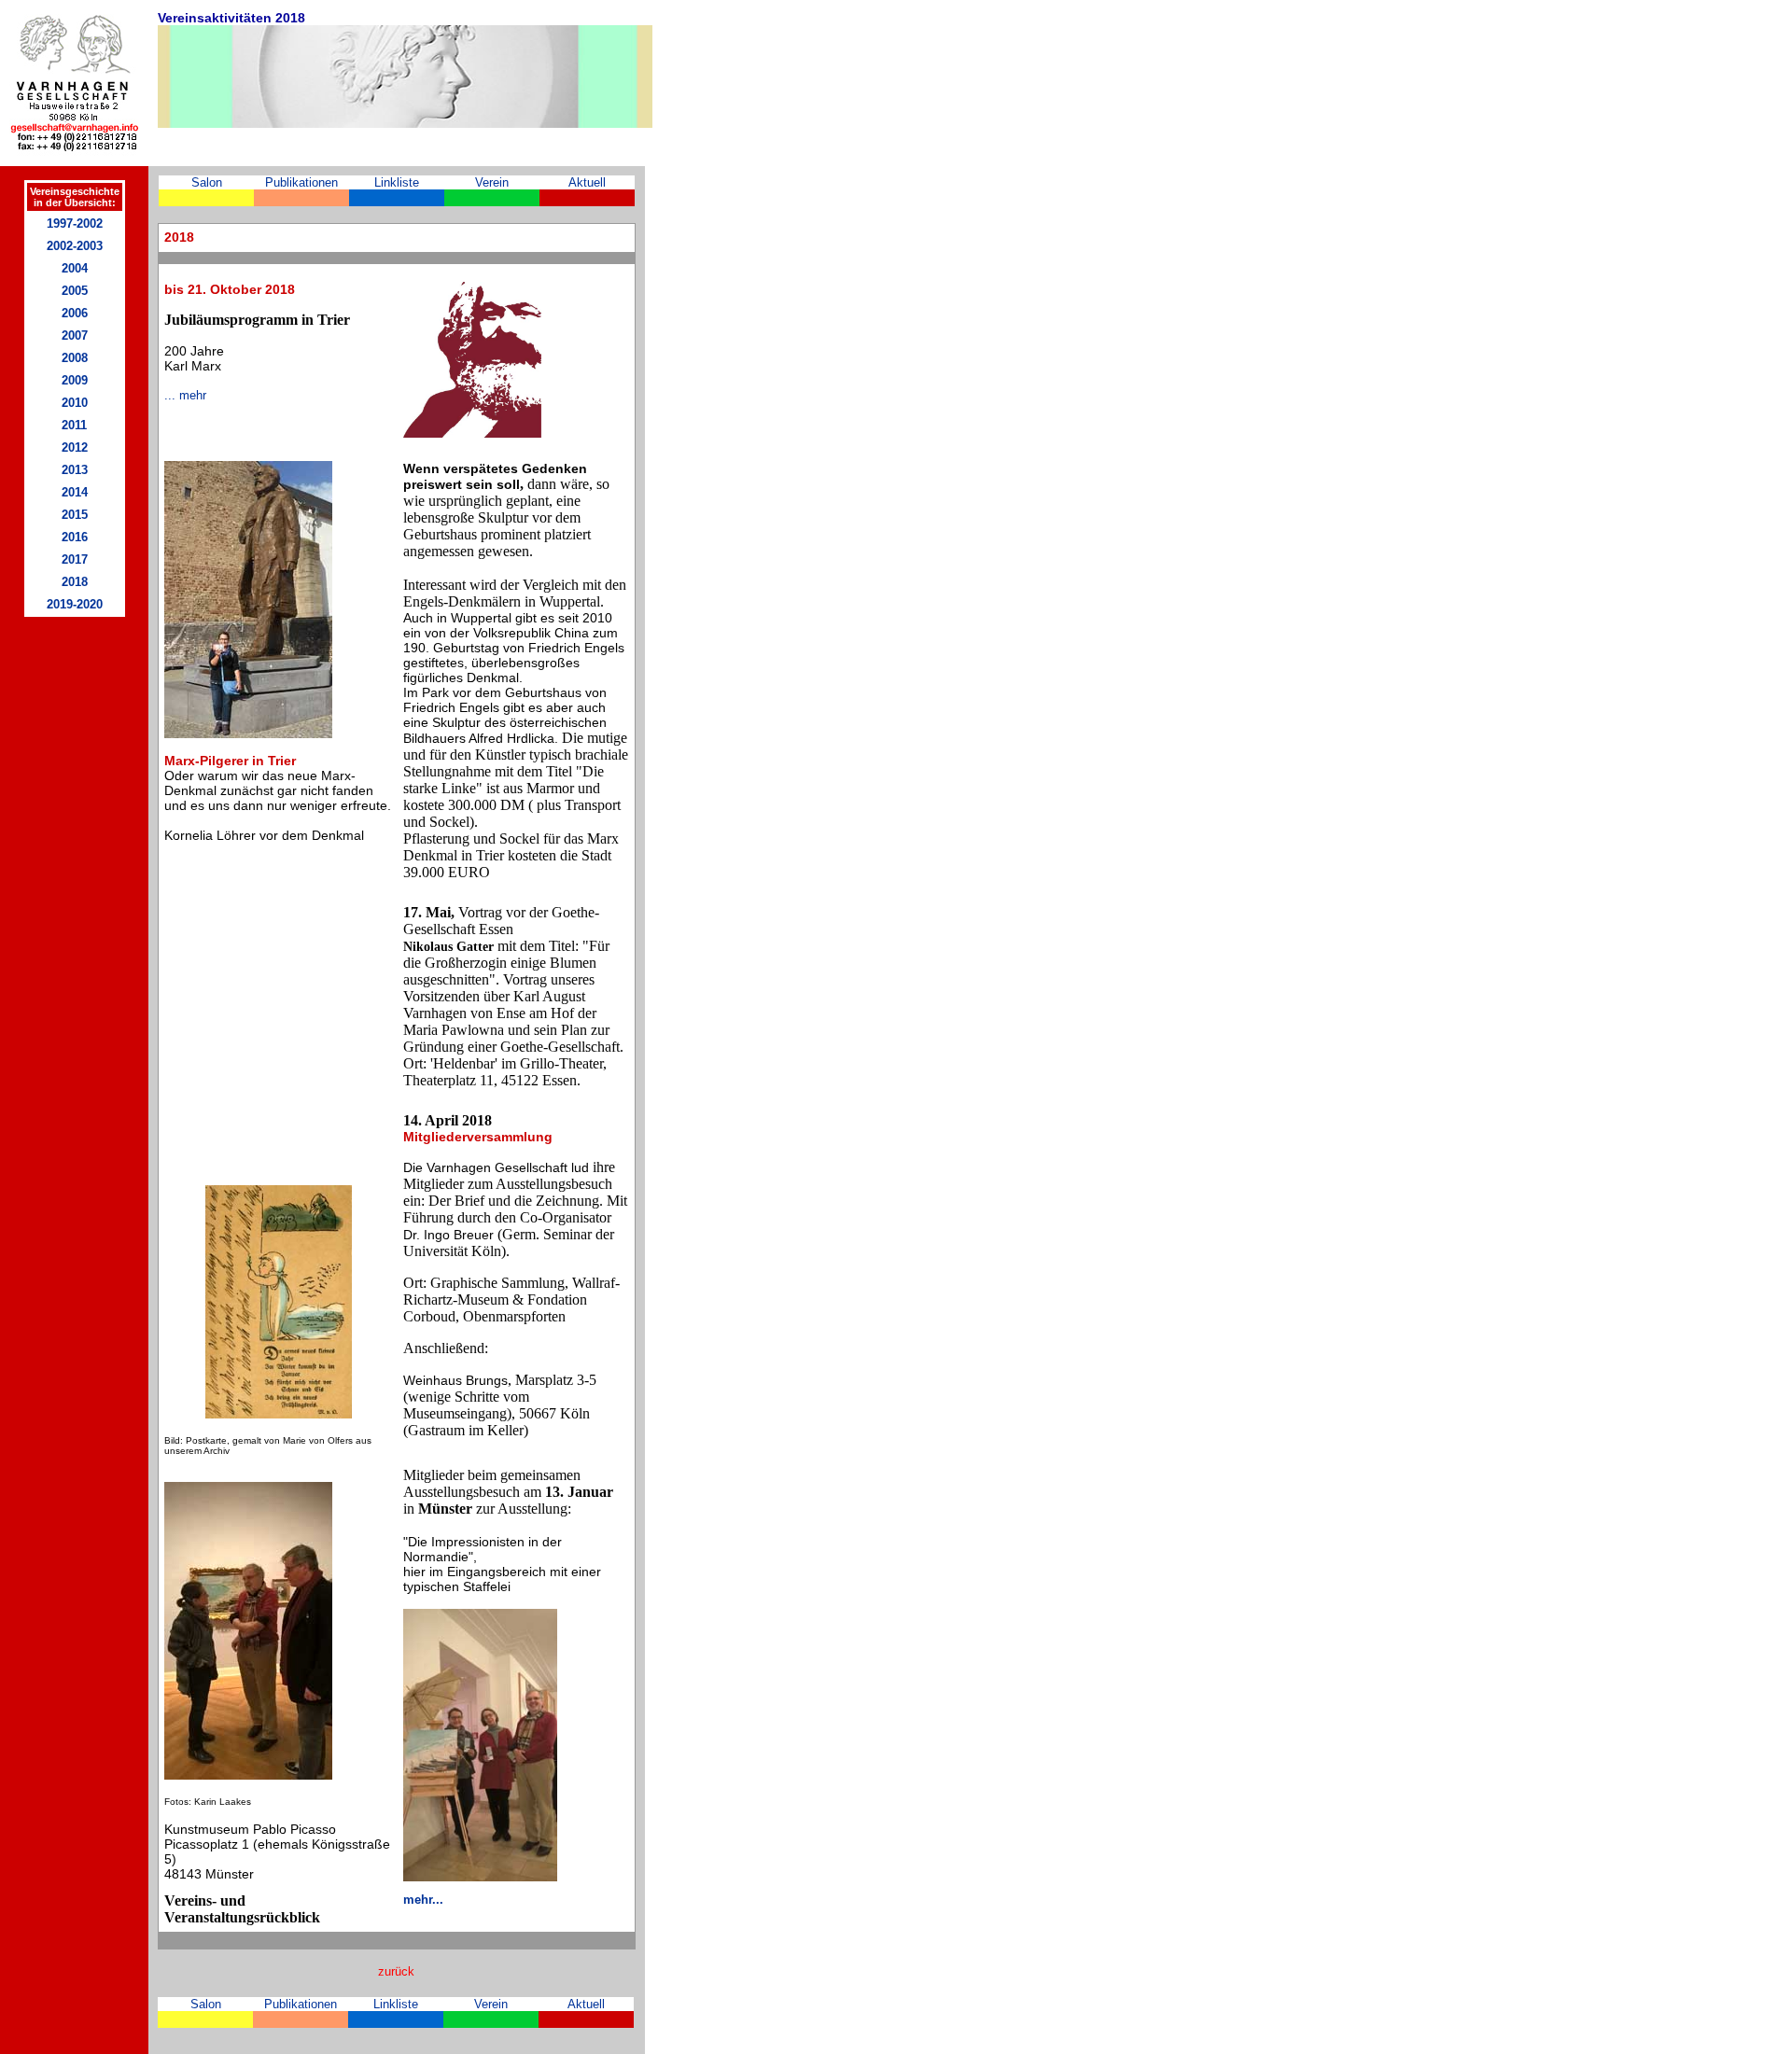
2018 (75, 582)
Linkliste (397, 182)
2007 (75, 335)
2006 (75, 313)
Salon (207, 182)
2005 (75, 291)
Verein (492, 182)
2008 (75, 358)
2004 (75, 268)
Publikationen (301, 182)
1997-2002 (75, 224)
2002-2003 (75, 246)
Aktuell (587, 182)
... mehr (185, 395)
